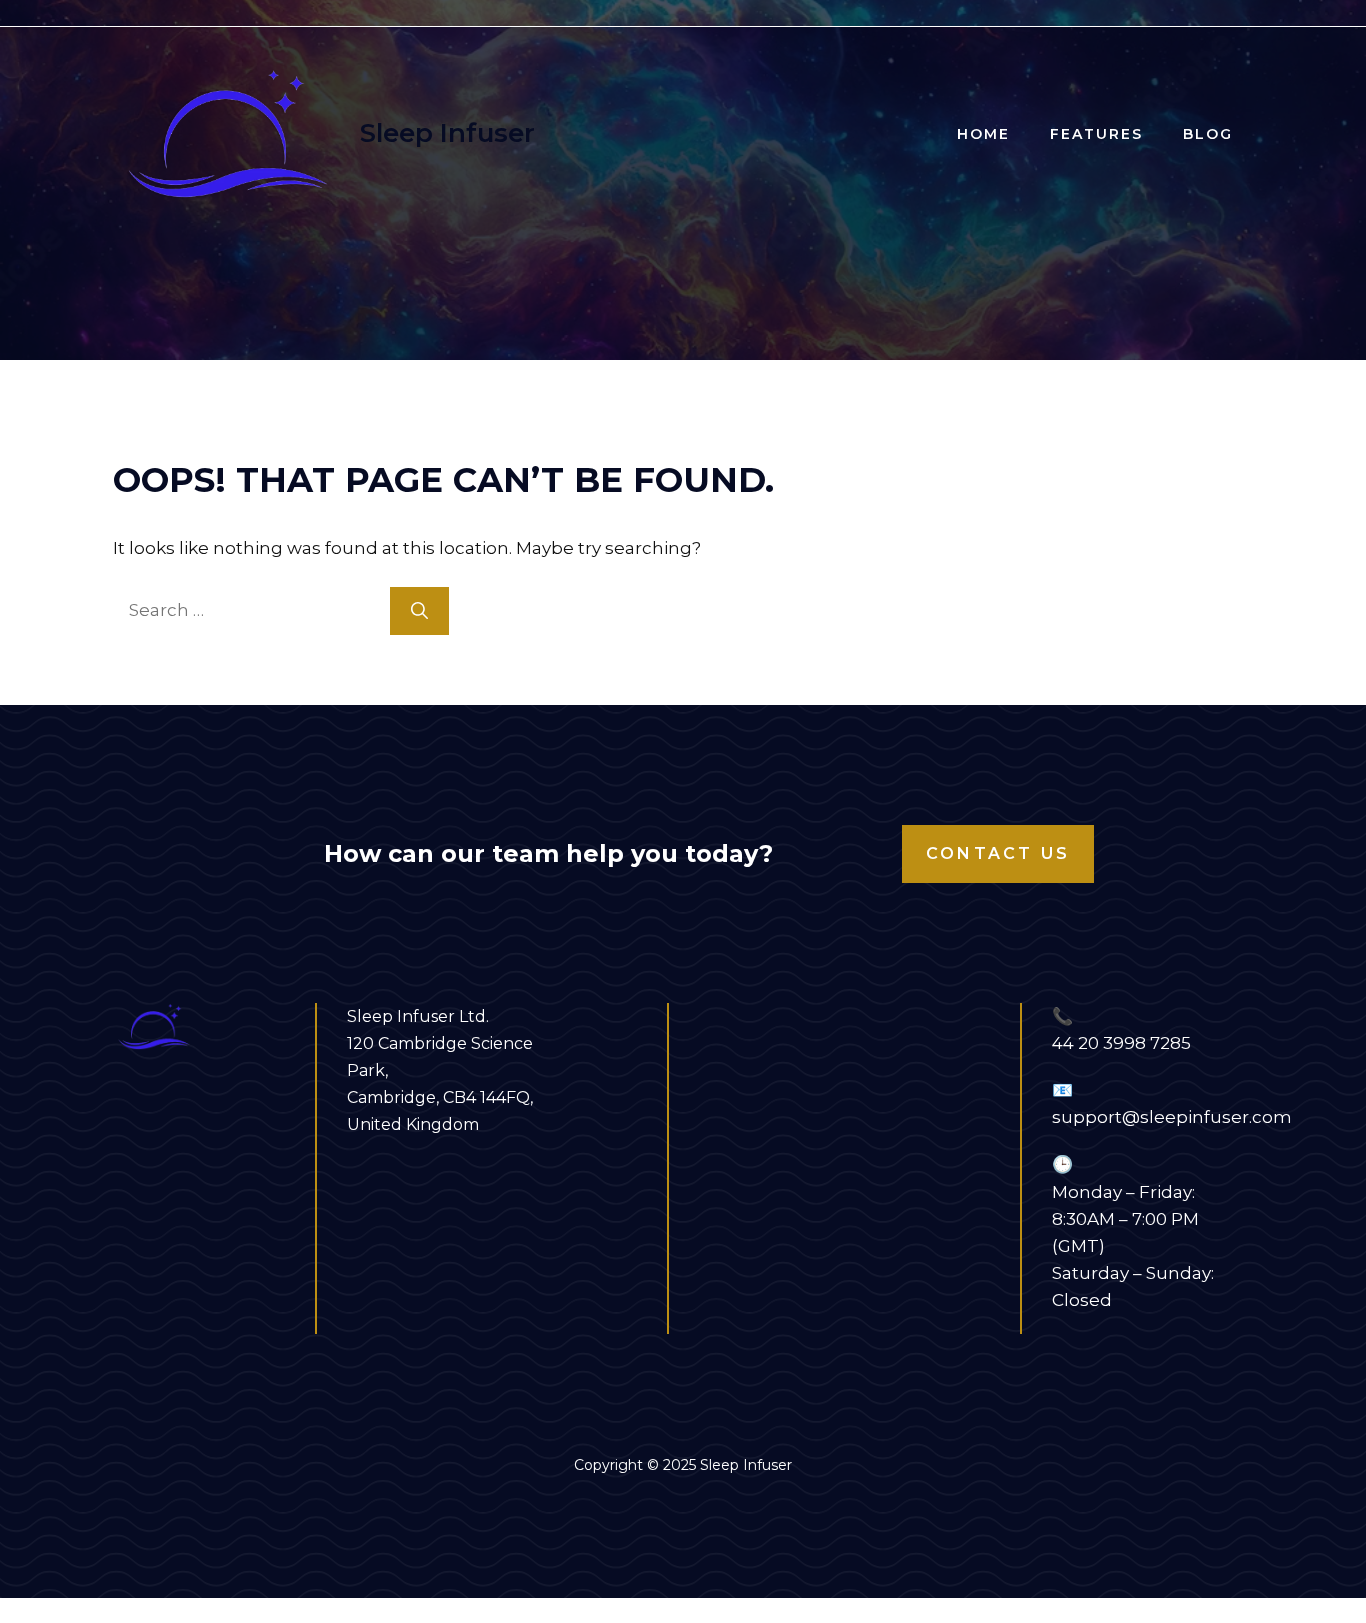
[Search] (419, 611)
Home (983, 134)
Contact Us (998, 853)
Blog (1208, 134)
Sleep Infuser (447, 133)
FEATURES (1096, 134)
